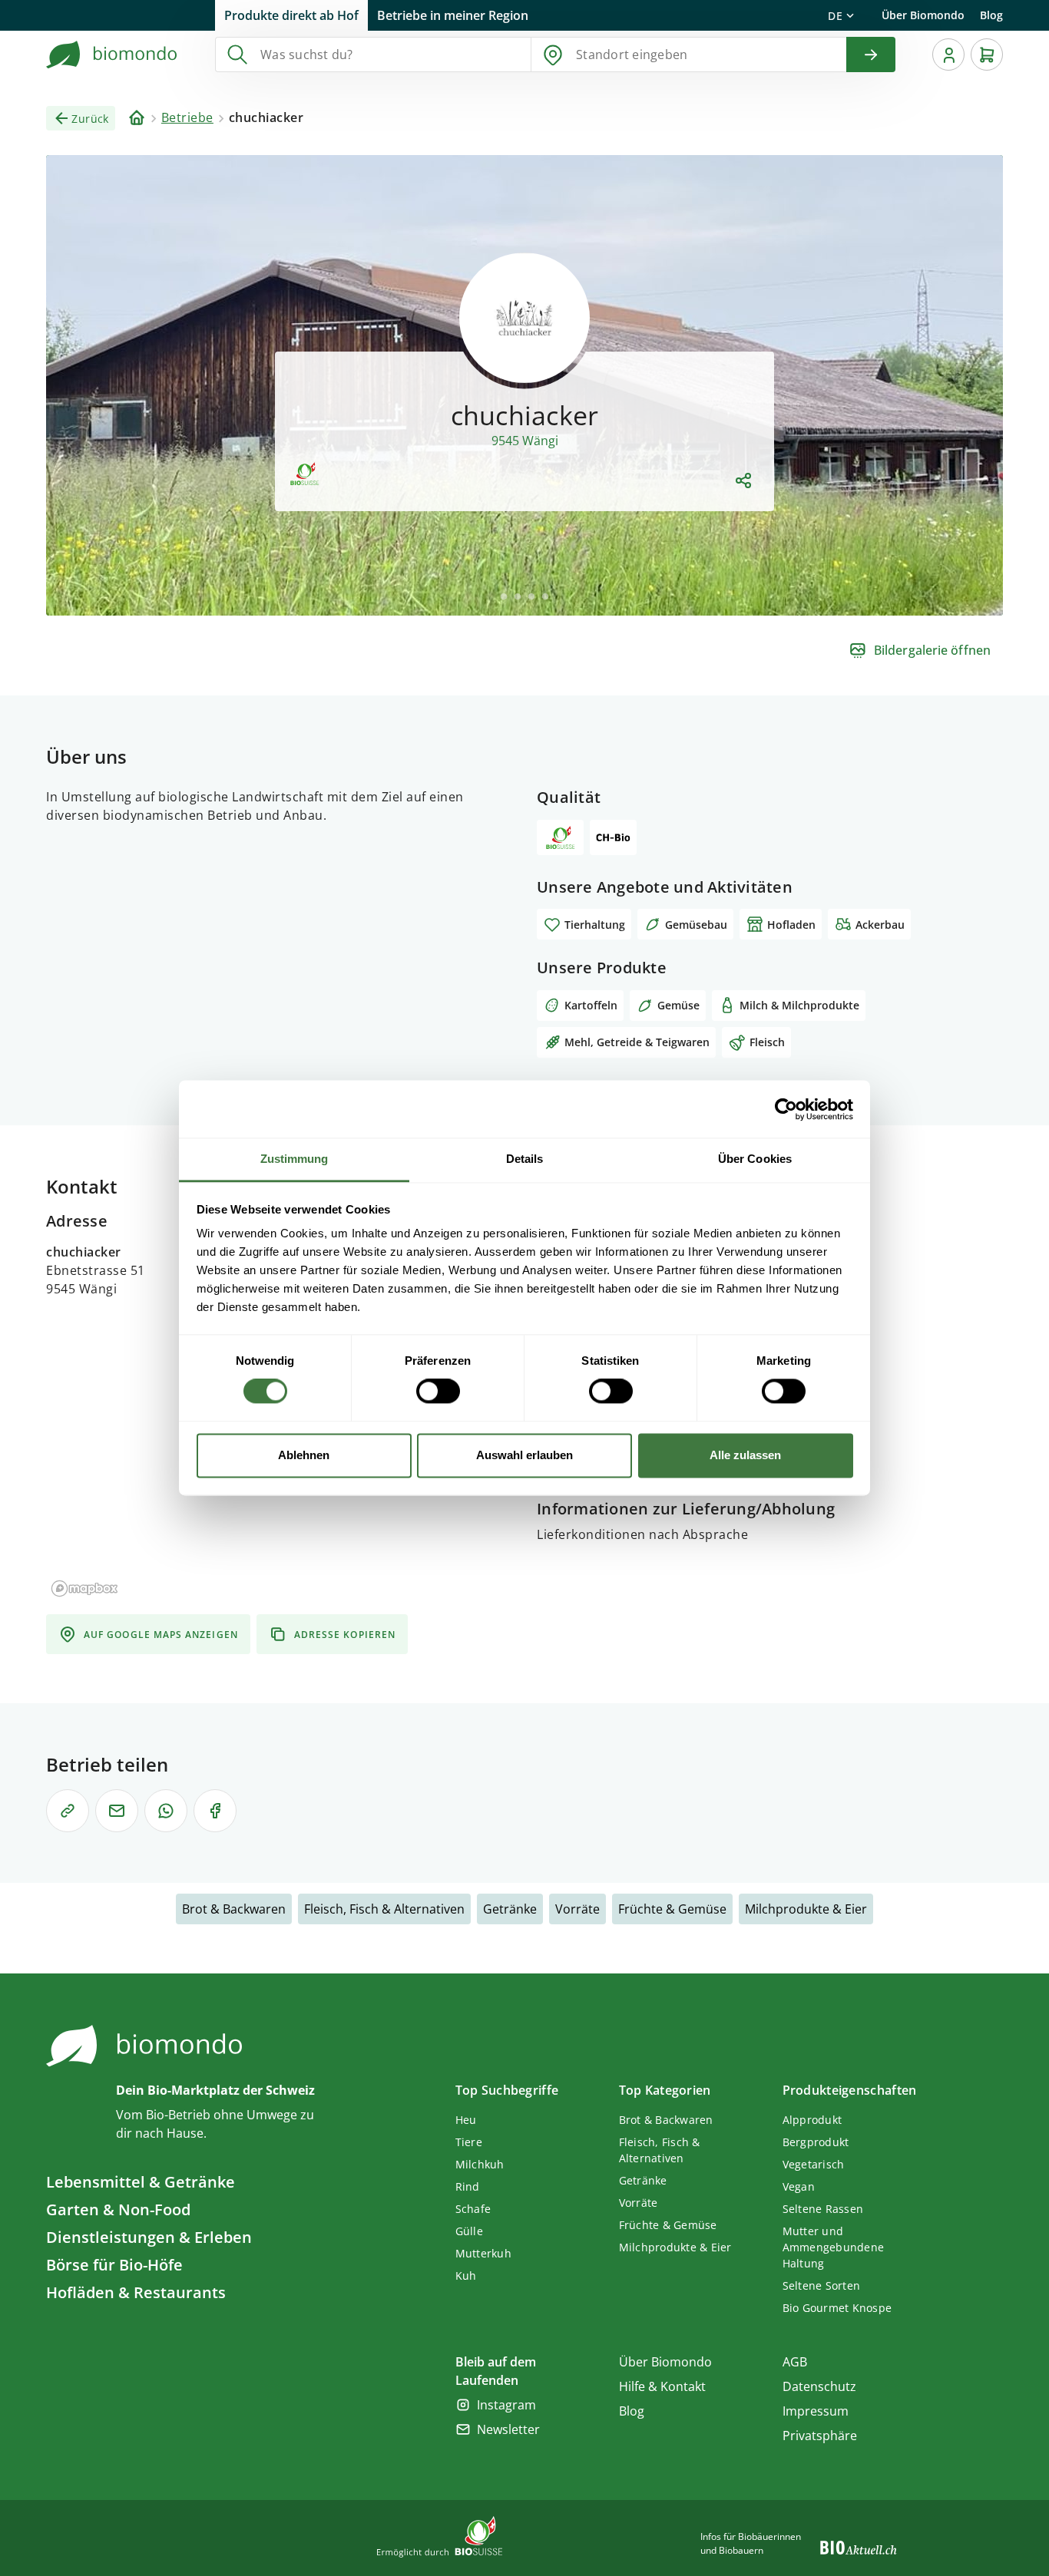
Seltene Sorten (822, 2285)
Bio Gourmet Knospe (837, 2308)
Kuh (466, 2275)
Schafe (473, 2209)
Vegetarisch (814, 2164)
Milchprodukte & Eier (806, 1909)
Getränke (510, 1909)
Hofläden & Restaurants (136, 2292)
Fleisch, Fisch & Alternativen (384, 1909)
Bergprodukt (816, 2142)
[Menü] (948, 54)
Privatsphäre (820, 2436)
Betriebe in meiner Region (453, 15)
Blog (991, 15)
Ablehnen (304, 1455)
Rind (468, 2186)
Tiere (469, 2142)
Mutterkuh (483, 2253)
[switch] (438, 1392)
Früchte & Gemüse (672, 1909)
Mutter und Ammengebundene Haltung (834, 2247)
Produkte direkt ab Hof (291, 15)
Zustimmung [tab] (295, 1159)
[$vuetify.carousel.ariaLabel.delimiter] (504, 596)
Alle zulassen (745, 1455)
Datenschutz (819, 2386)
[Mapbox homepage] (84, 1589)
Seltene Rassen (823, 2209)
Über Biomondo (923, 15)
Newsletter (508, 2429)
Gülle (469, 2231)
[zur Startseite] (112, 54)
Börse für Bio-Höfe (114, 2265)
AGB (795, 2362)
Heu (466, 2120)
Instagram (506, 2405)
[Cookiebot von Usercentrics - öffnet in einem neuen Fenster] (786, 1109)
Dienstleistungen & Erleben (149, 2237)
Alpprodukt (812, 2120)
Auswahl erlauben (524, 1455)
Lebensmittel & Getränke (141, 2182)
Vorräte (577, 1909)
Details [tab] (525, 1159)
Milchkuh (480, 2164)
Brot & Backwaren (234, 1909)
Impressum (816, 2411)
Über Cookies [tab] (755, 1159)
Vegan (799, 2186)
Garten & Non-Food (118, 2209)
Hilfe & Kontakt (662, 2386)
